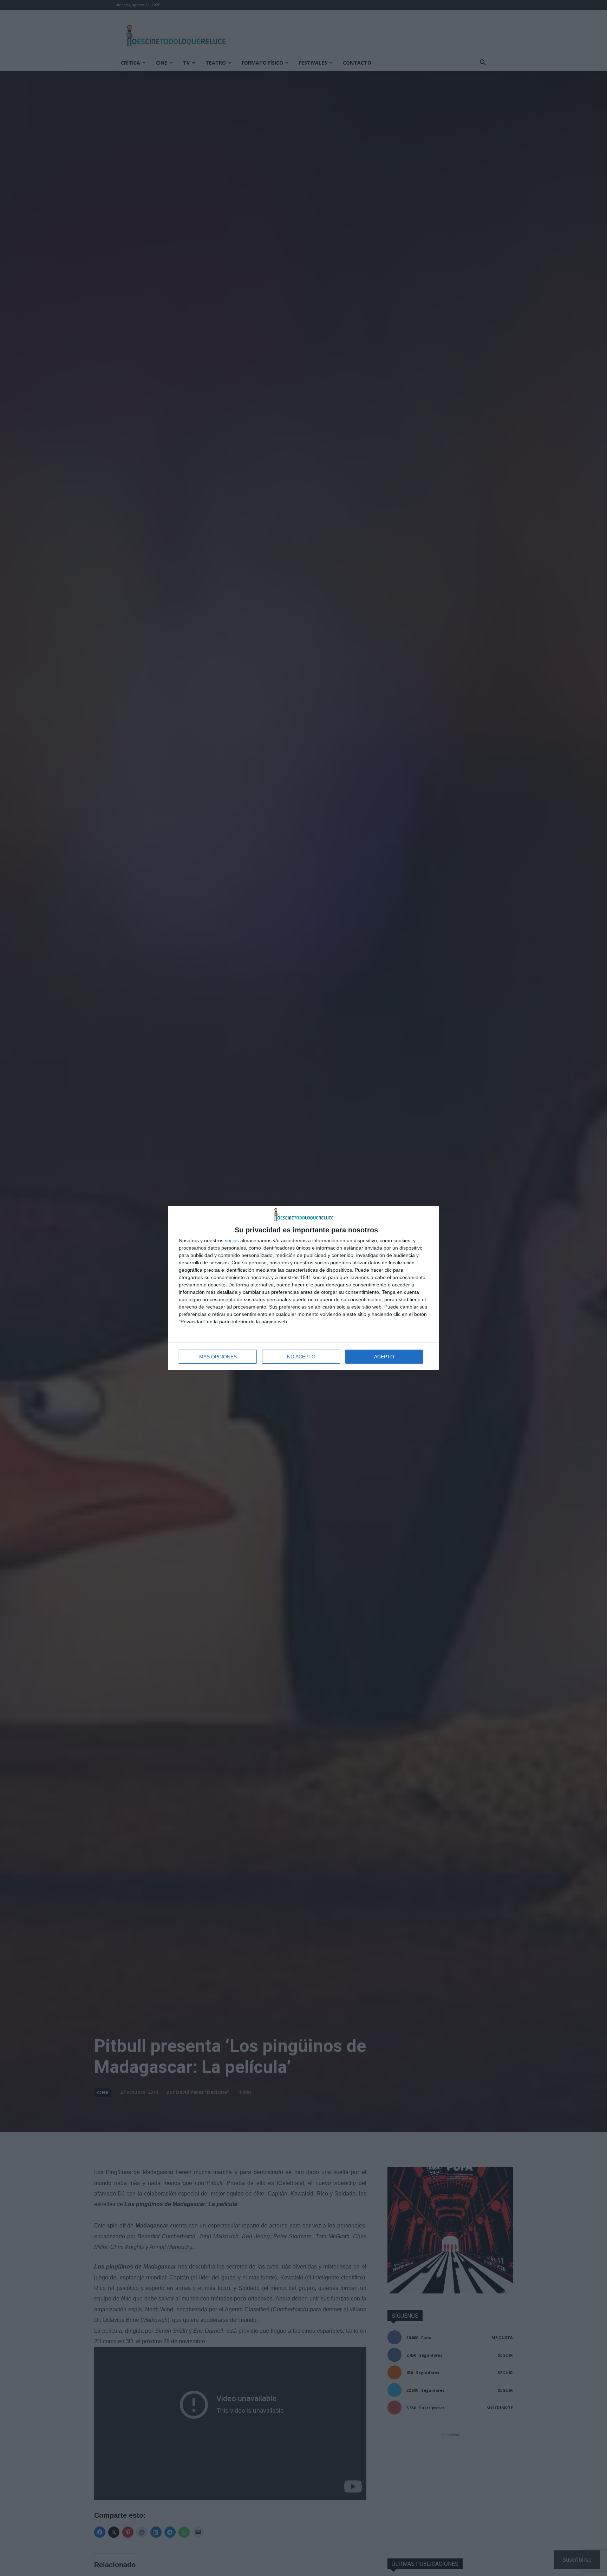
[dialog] (303, 1288)
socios (232, 1240)
